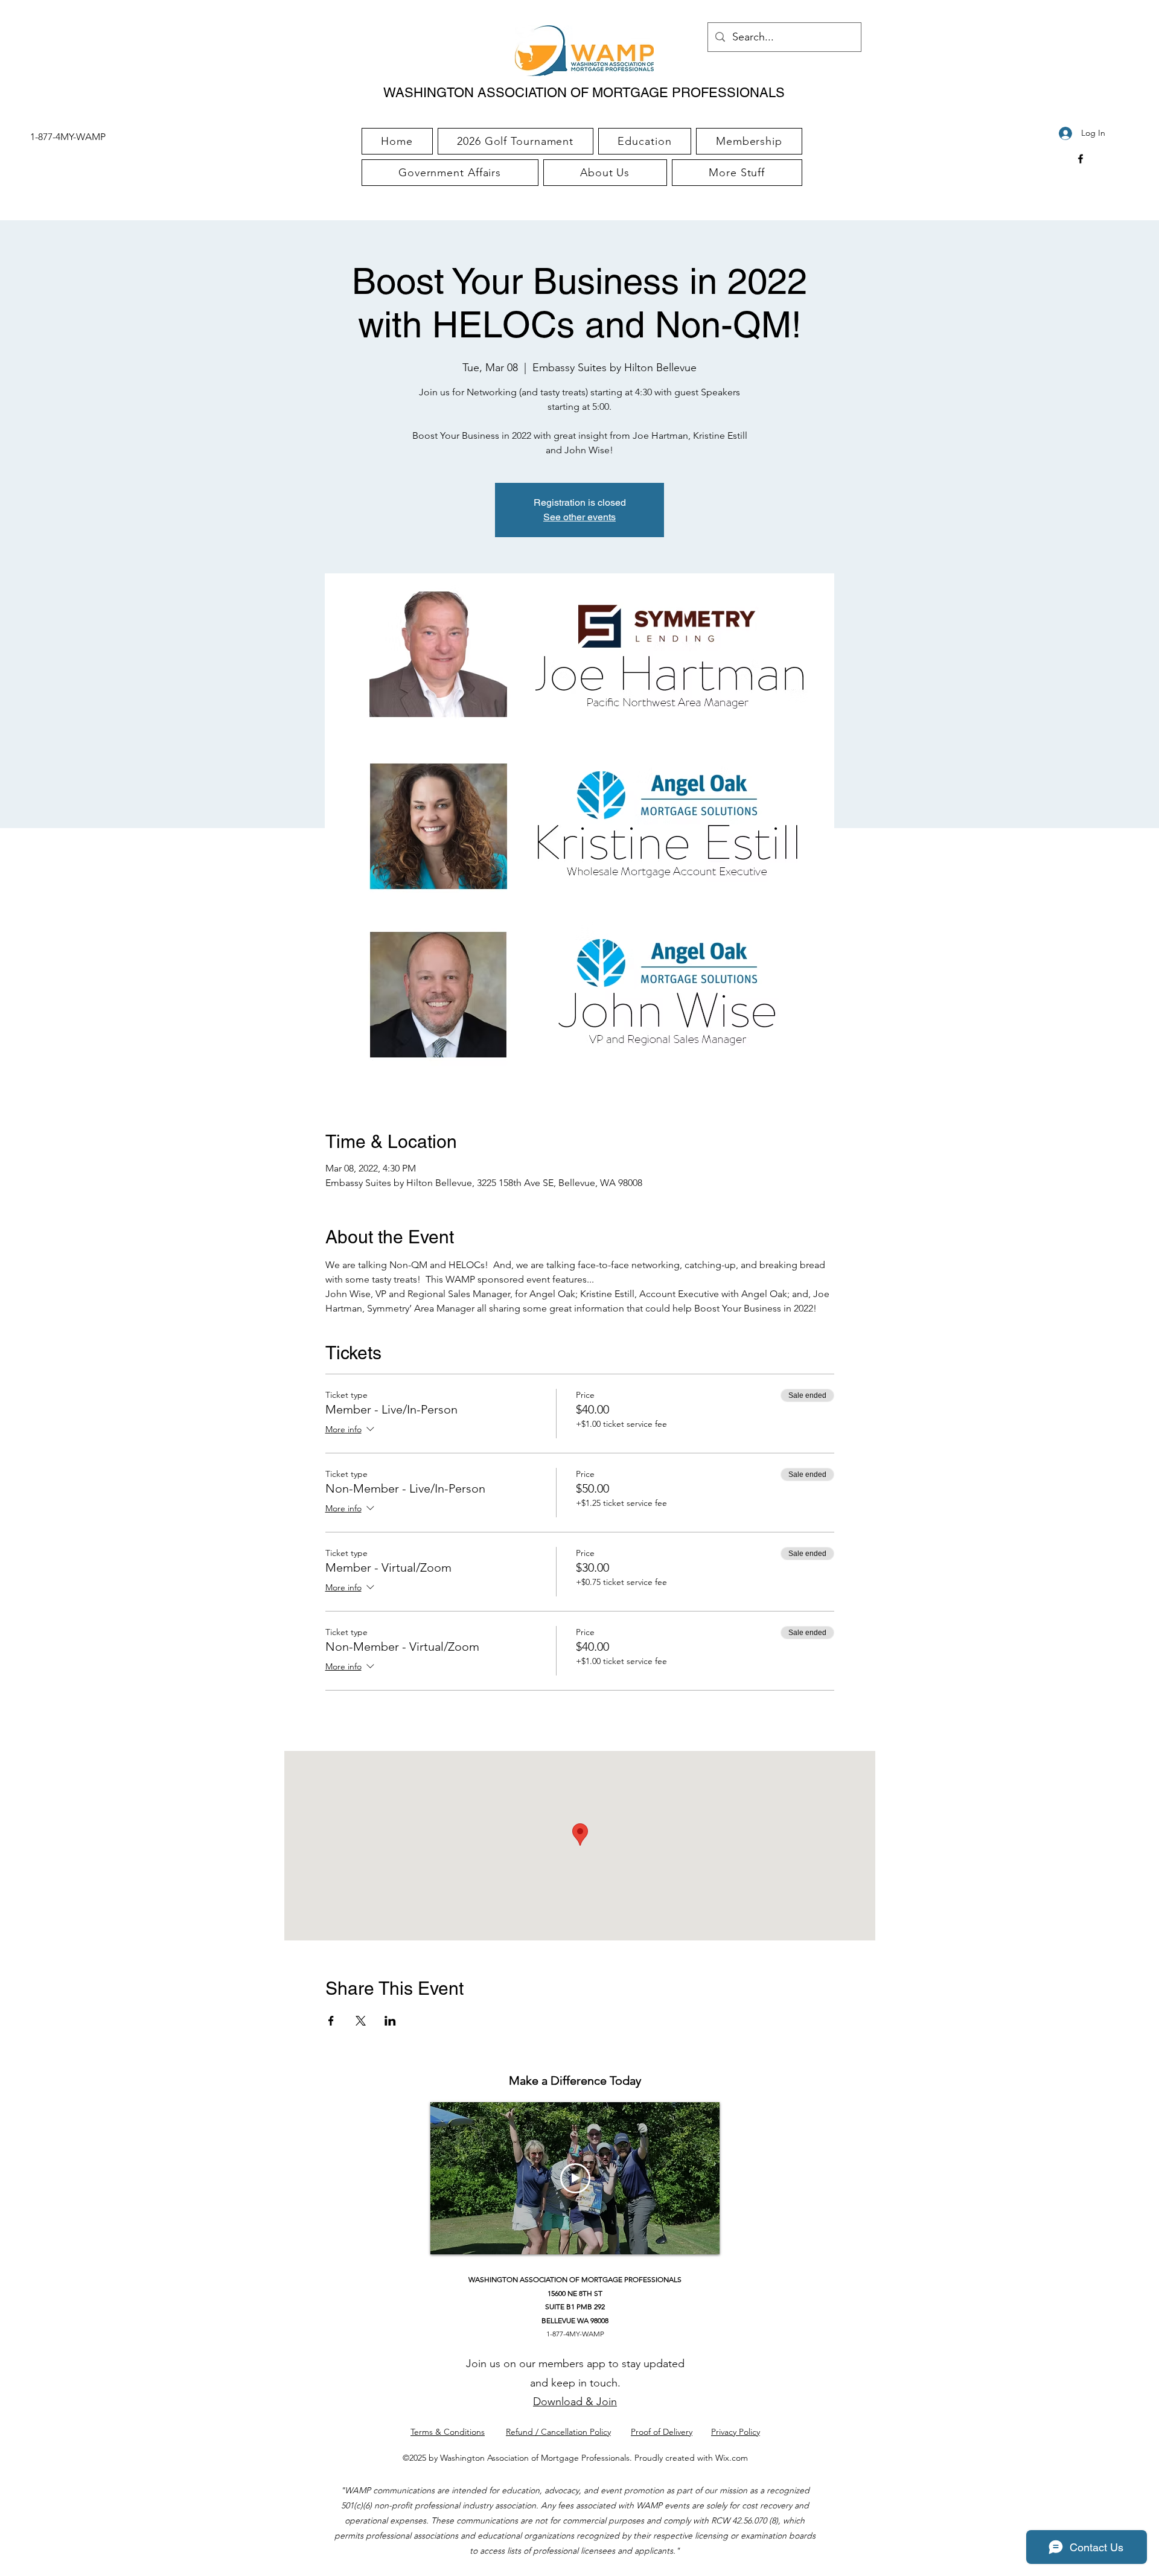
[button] (737, 173)
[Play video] (575, 2178)
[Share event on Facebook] (331, 2021)
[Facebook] (1081, 159)
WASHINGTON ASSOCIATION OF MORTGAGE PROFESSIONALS (584, 93)
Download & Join (575, 2402)
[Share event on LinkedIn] (390, 2021)
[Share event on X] (361, 2021)
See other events (579, 517)
